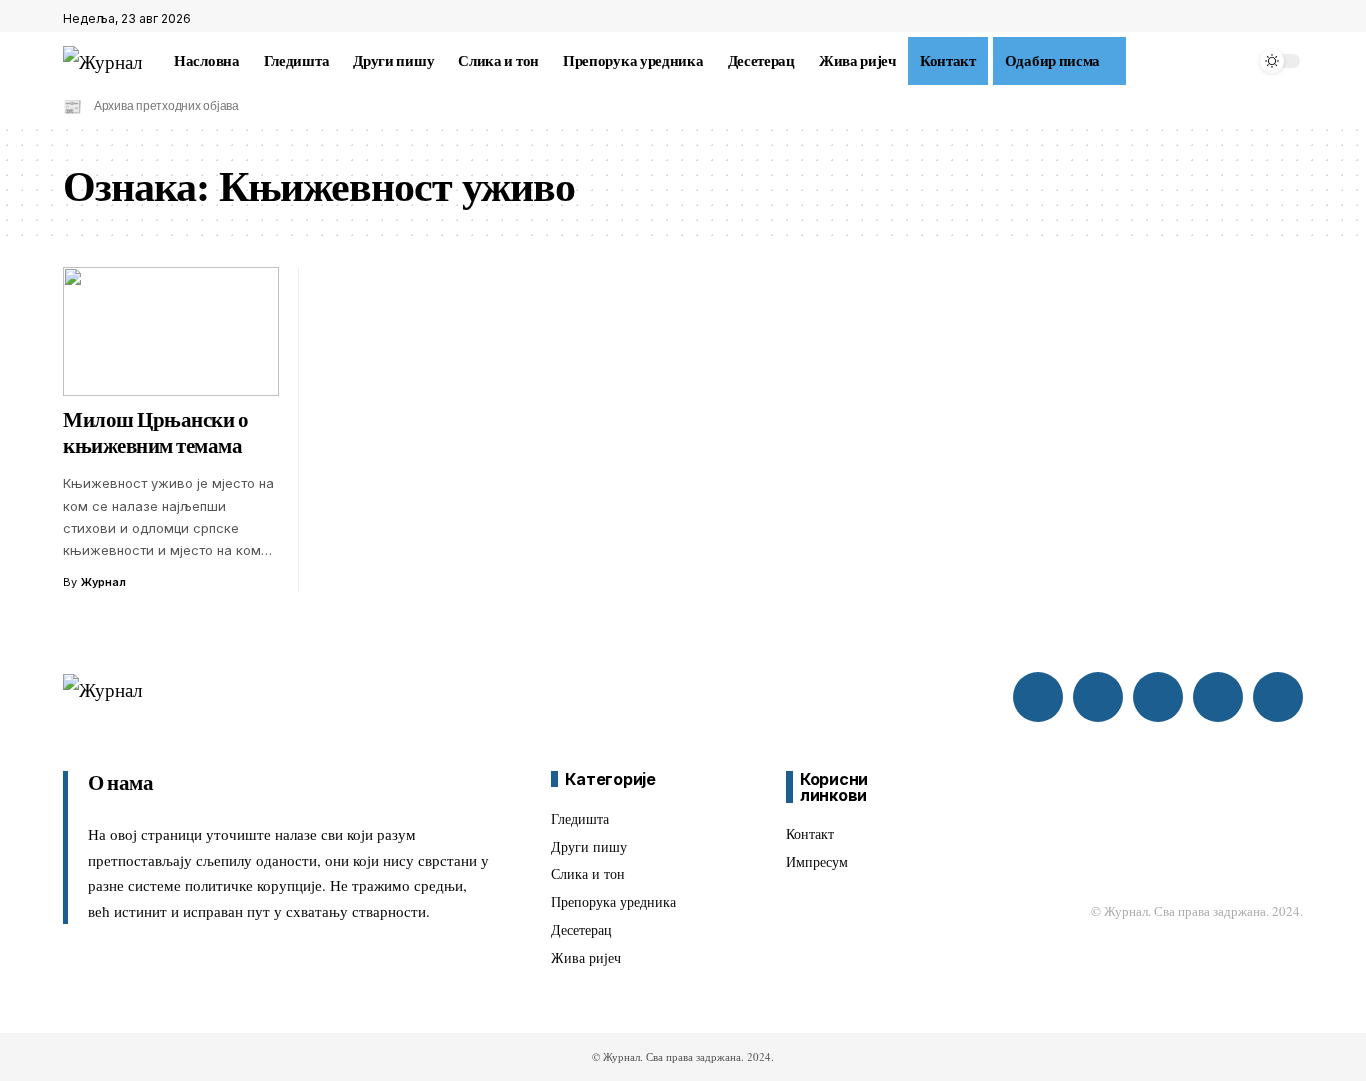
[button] (1138, 61)
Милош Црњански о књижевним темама (155, 433)
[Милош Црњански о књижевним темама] (171, 332)
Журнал (103, 582)
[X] (1270, 19)
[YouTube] (1292, 19)
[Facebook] (1248, 19)
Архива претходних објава (166, 106)
